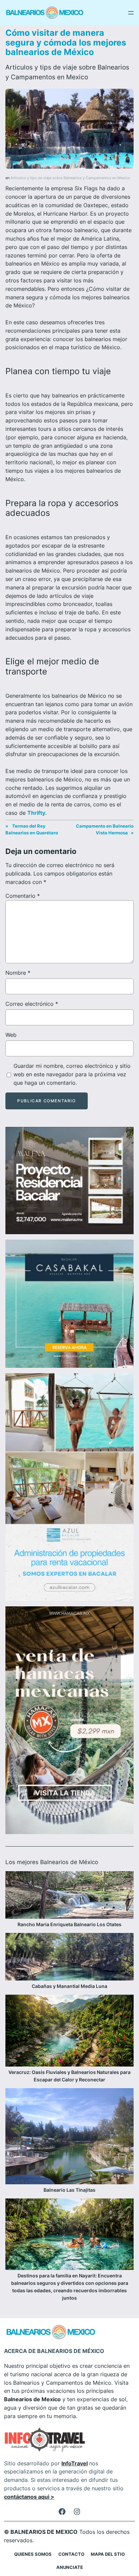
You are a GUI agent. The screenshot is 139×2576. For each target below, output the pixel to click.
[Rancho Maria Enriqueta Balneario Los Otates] (69, 1896)
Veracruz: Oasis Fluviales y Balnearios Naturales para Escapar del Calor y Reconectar (69, 2076)
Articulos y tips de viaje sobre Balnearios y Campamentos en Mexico (70, 178)
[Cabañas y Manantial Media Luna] (69, 1958)
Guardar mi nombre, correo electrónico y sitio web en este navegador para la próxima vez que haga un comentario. (72, 1074)
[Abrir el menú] (131, 13)
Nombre (18, 973)
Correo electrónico (32, 1004)
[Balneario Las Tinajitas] (69, 2137)
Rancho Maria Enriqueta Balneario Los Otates (69, 1924)
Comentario (23, 896)
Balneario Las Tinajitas (69, 2190)
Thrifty (36, 813)
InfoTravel (75, 2463)
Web (11, 1035)
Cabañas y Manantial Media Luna (69, 1986)
